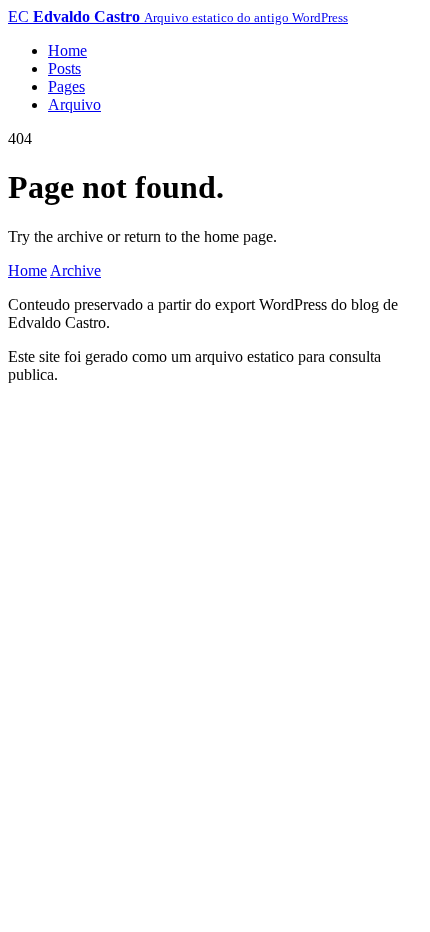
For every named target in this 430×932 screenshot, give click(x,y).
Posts (64, 68)
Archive (75, 270)
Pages (66, 86)
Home (67, 50)
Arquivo (74, 104)
